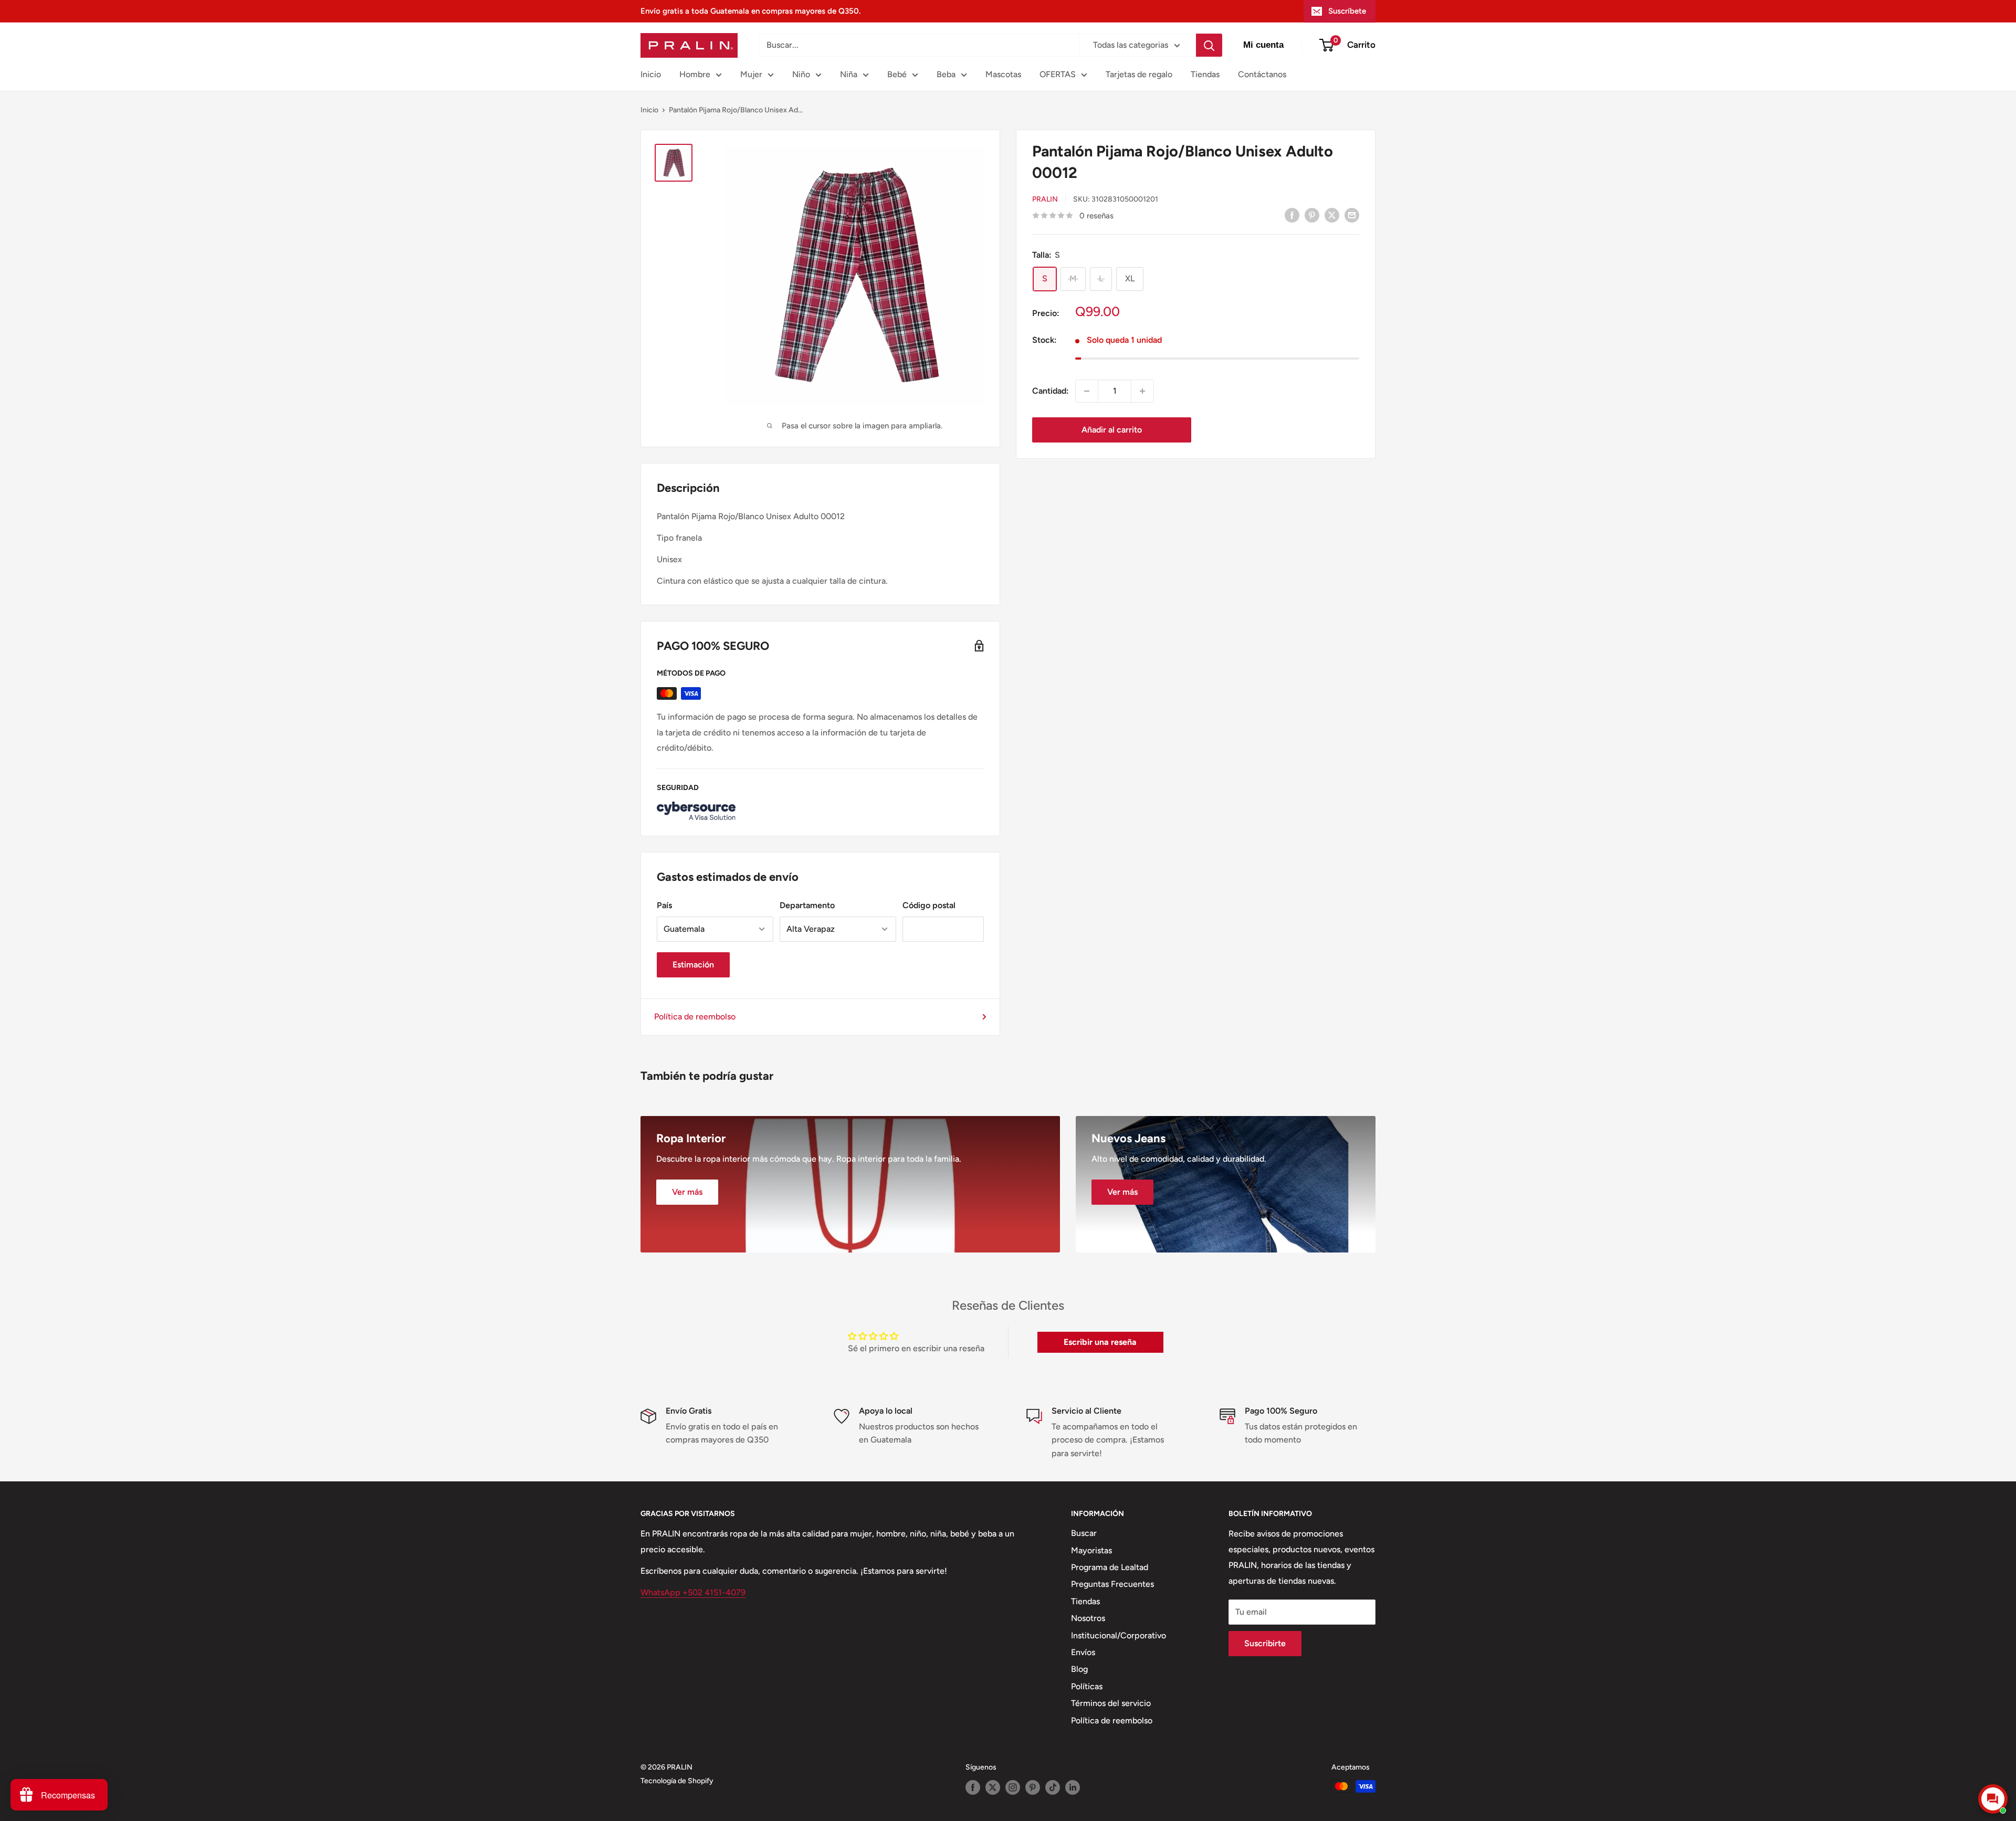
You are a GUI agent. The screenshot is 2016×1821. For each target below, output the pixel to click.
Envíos (1083, 1652)
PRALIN (1045, 199)
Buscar (1084, 1533)
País (664, 905)
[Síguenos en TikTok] (1053, 1787)
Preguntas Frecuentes (1112, 1584)
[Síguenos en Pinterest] (1033, 1787)
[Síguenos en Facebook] (973, 1787)
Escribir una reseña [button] (1100, 1342)
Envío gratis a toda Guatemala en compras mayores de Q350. (750, 11)
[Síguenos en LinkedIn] (1073, 1787)
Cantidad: (1051, 391)
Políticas (1087, 1686)
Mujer (751, 74)
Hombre (695, 74)
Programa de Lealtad (1110, 1567)
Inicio (651, 74)
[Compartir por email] (1352, 215)
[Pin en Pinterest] (1312, 215)
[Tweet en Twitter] (1332, 215)
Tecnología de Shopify (677, 1781)
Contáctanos (1262, 74)
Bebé (897, 74)
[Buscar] (1209, 45)
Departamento (807, 905)
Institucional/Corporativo (1119, 1635)
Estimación (693, 965)
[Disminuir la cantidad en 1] (1087, 391)
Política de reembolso (695, 1017)
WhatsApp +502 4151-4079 (693, 1592)
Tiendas (1205, 74)
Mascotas (1003, 74)
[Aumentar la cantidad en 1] (1142, 391)
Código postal (929, 905)
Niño (801, 74)
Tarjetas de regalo (1139, 74)
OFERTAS (1058, 74)
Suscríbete (1347, 11)
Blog (1079, 1669)
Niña (849, 74)
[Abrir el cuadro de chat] (1993, 1799)
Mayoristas (1091, 1550)
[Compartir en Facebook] (1292, 215)
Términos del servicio (1111, 1703)
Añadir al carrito (1112, 430)
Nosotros (1088, 1618)
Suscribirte (1265, 1643)
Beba (946, 74)
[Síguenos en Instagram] (1013, 1787)
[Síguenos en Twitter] (993, 1787)
